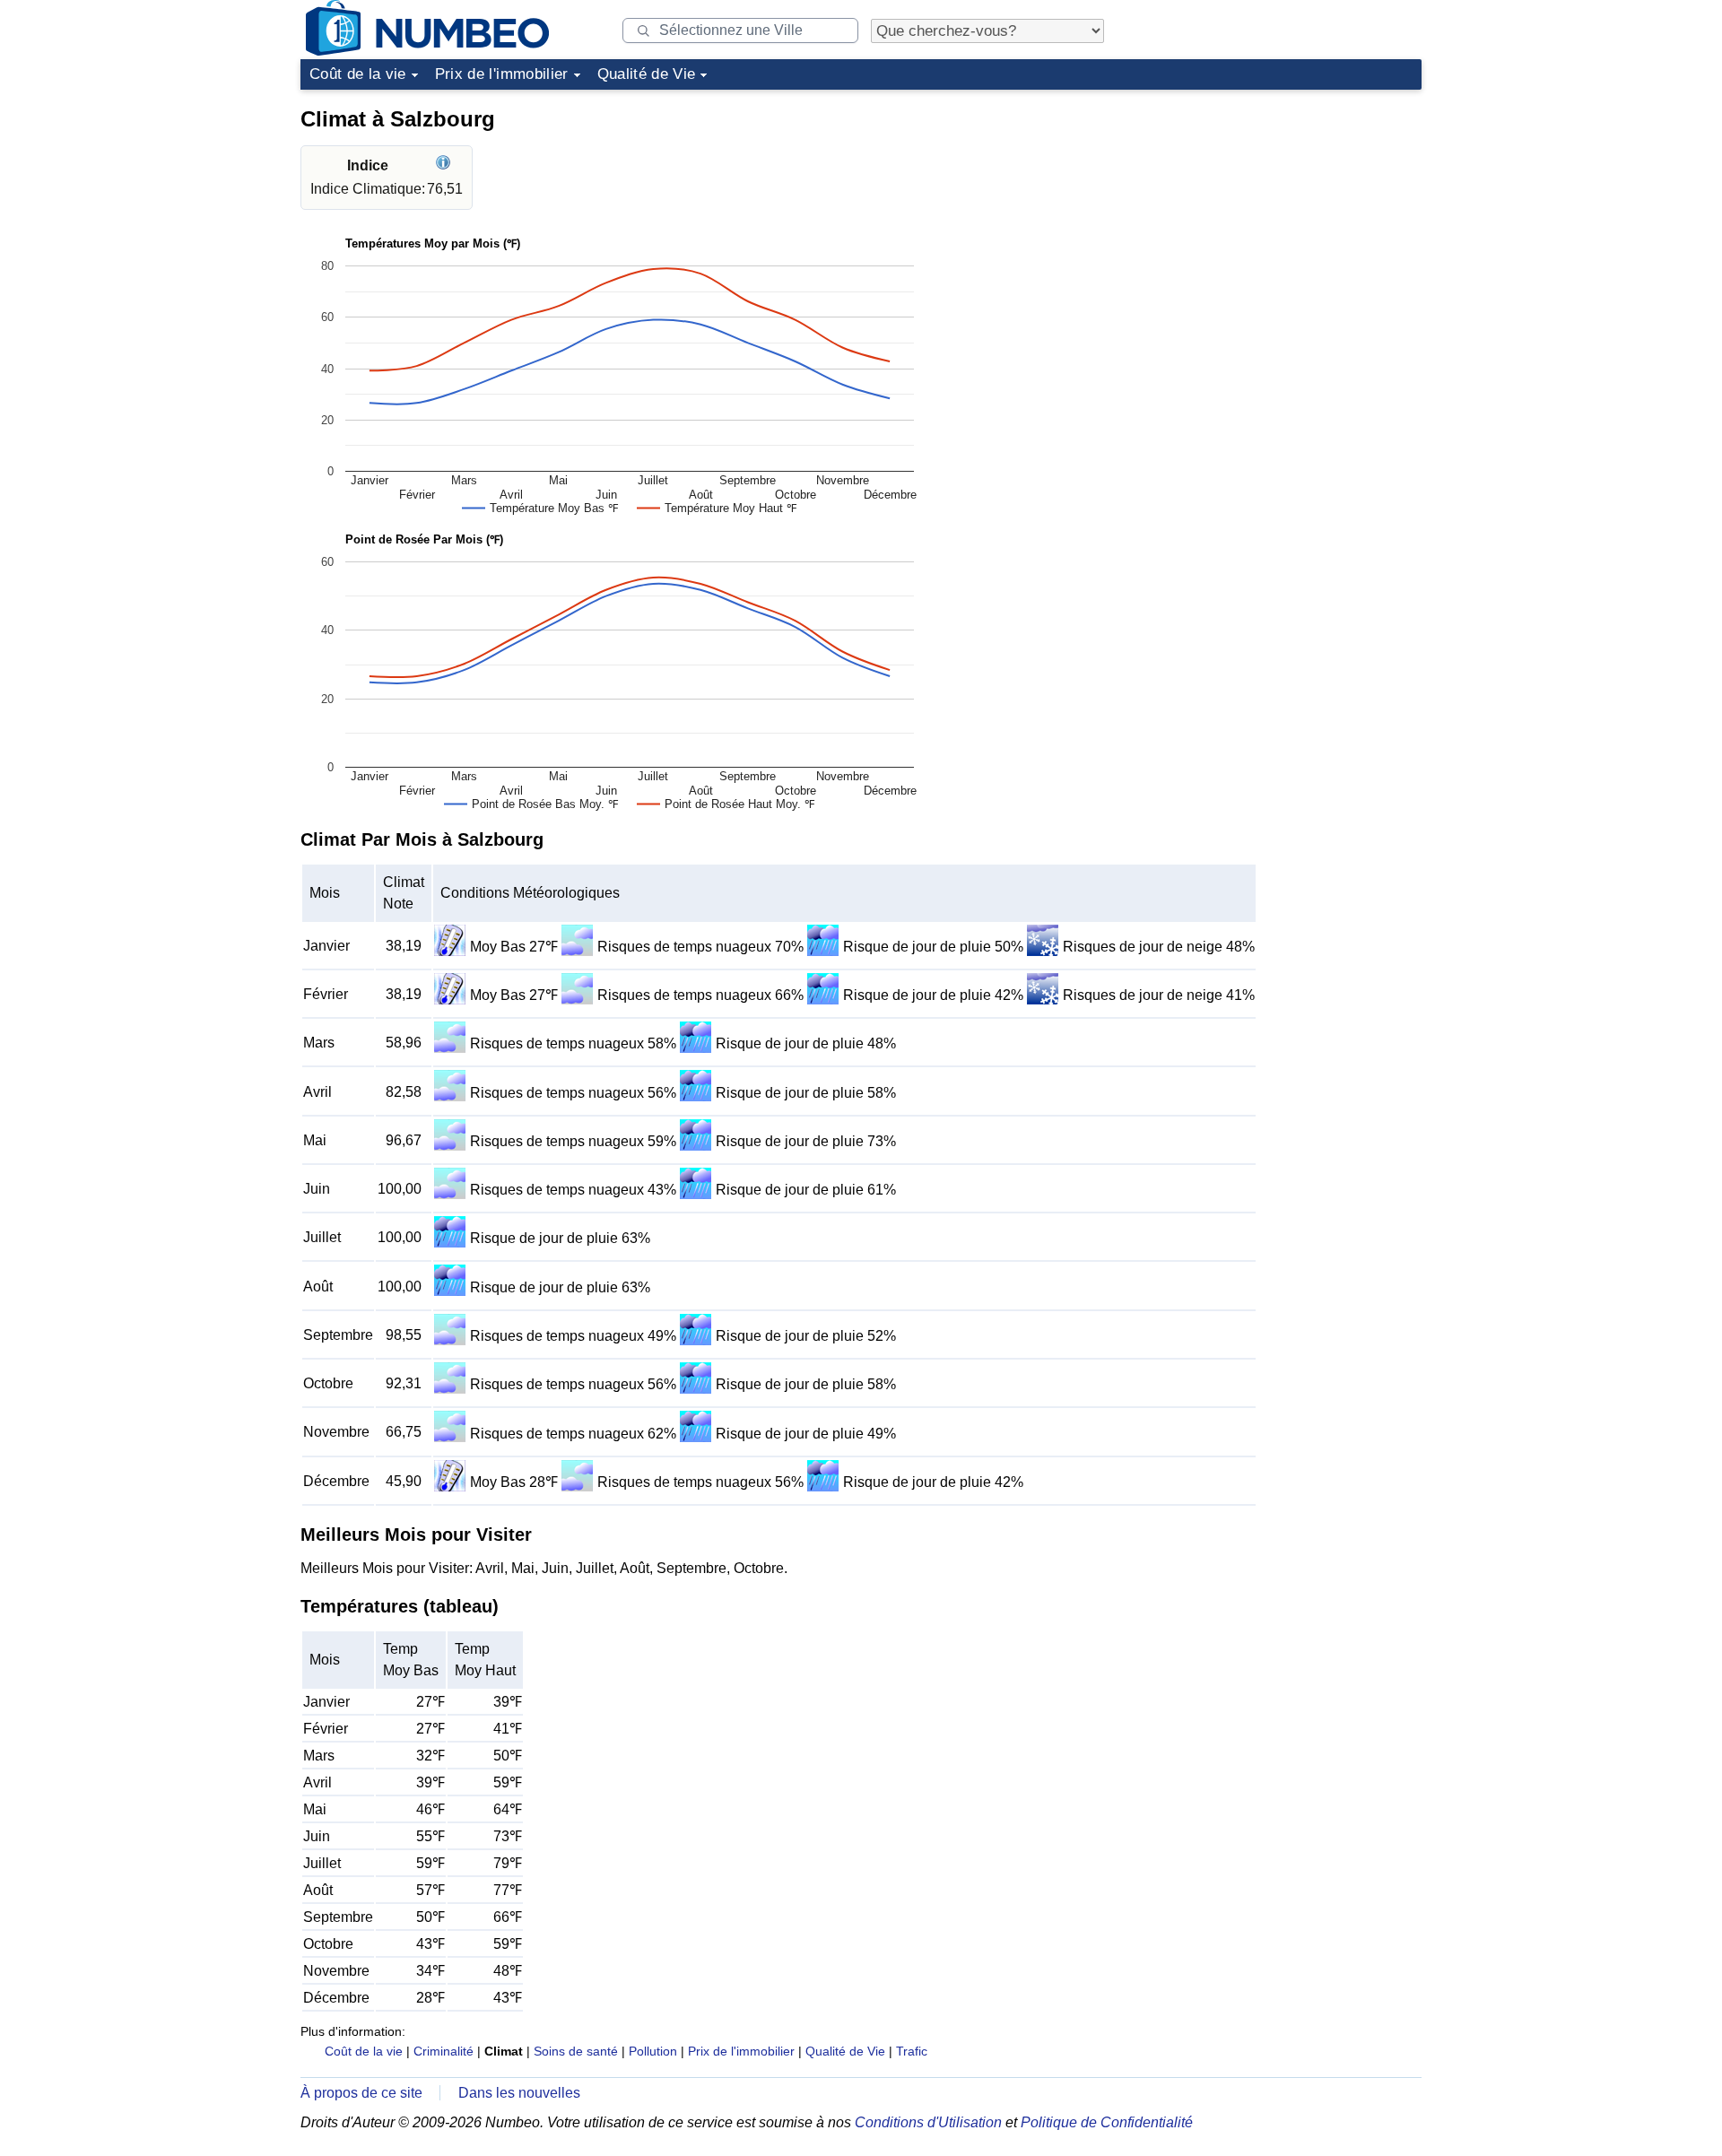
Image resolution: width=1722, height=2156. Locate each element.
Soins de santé (576, 2051)
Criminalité (444, 2051)
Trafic (912, 2051)
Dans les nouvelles (519, 2093)
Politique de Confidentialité (1107, 2122)
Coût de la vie (358, 74)
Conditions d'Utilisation (928, 2122)
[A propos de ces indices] (445, 165)
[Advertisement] (1287, 210)
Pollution (653, 2051)
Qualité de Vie (647, 74)
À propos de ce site (361, 2093)
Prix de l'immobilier (502, 74)
